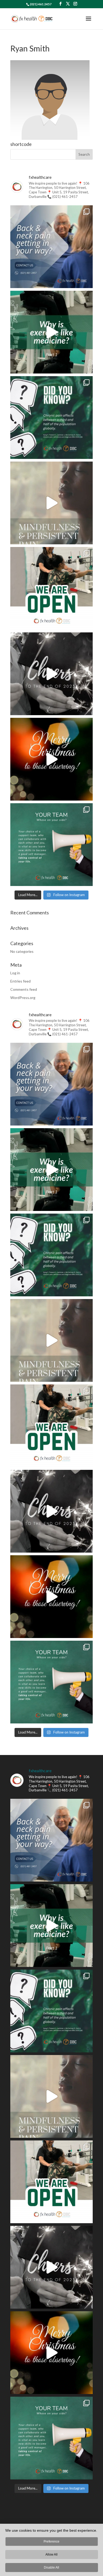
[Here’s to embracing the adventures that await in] (51, 674)
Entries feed (20, 981)
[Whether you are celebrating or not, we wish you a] (51, 759)
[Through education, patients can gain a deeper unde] (51, 418)
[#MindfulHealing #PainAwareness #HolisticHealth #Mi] (51, 503)
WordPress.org (23, 998)
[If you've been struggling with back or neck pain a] (51, 247)
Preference (51, 2542)
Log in (15, 973)
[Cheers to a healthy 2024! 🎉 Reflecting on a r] (51, 588)
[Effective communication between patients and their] (51, 845)
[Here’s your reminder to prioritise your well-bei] (51, 332)
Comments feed (24, 989)
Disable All (51, 2568)
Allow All (51, 2555)
